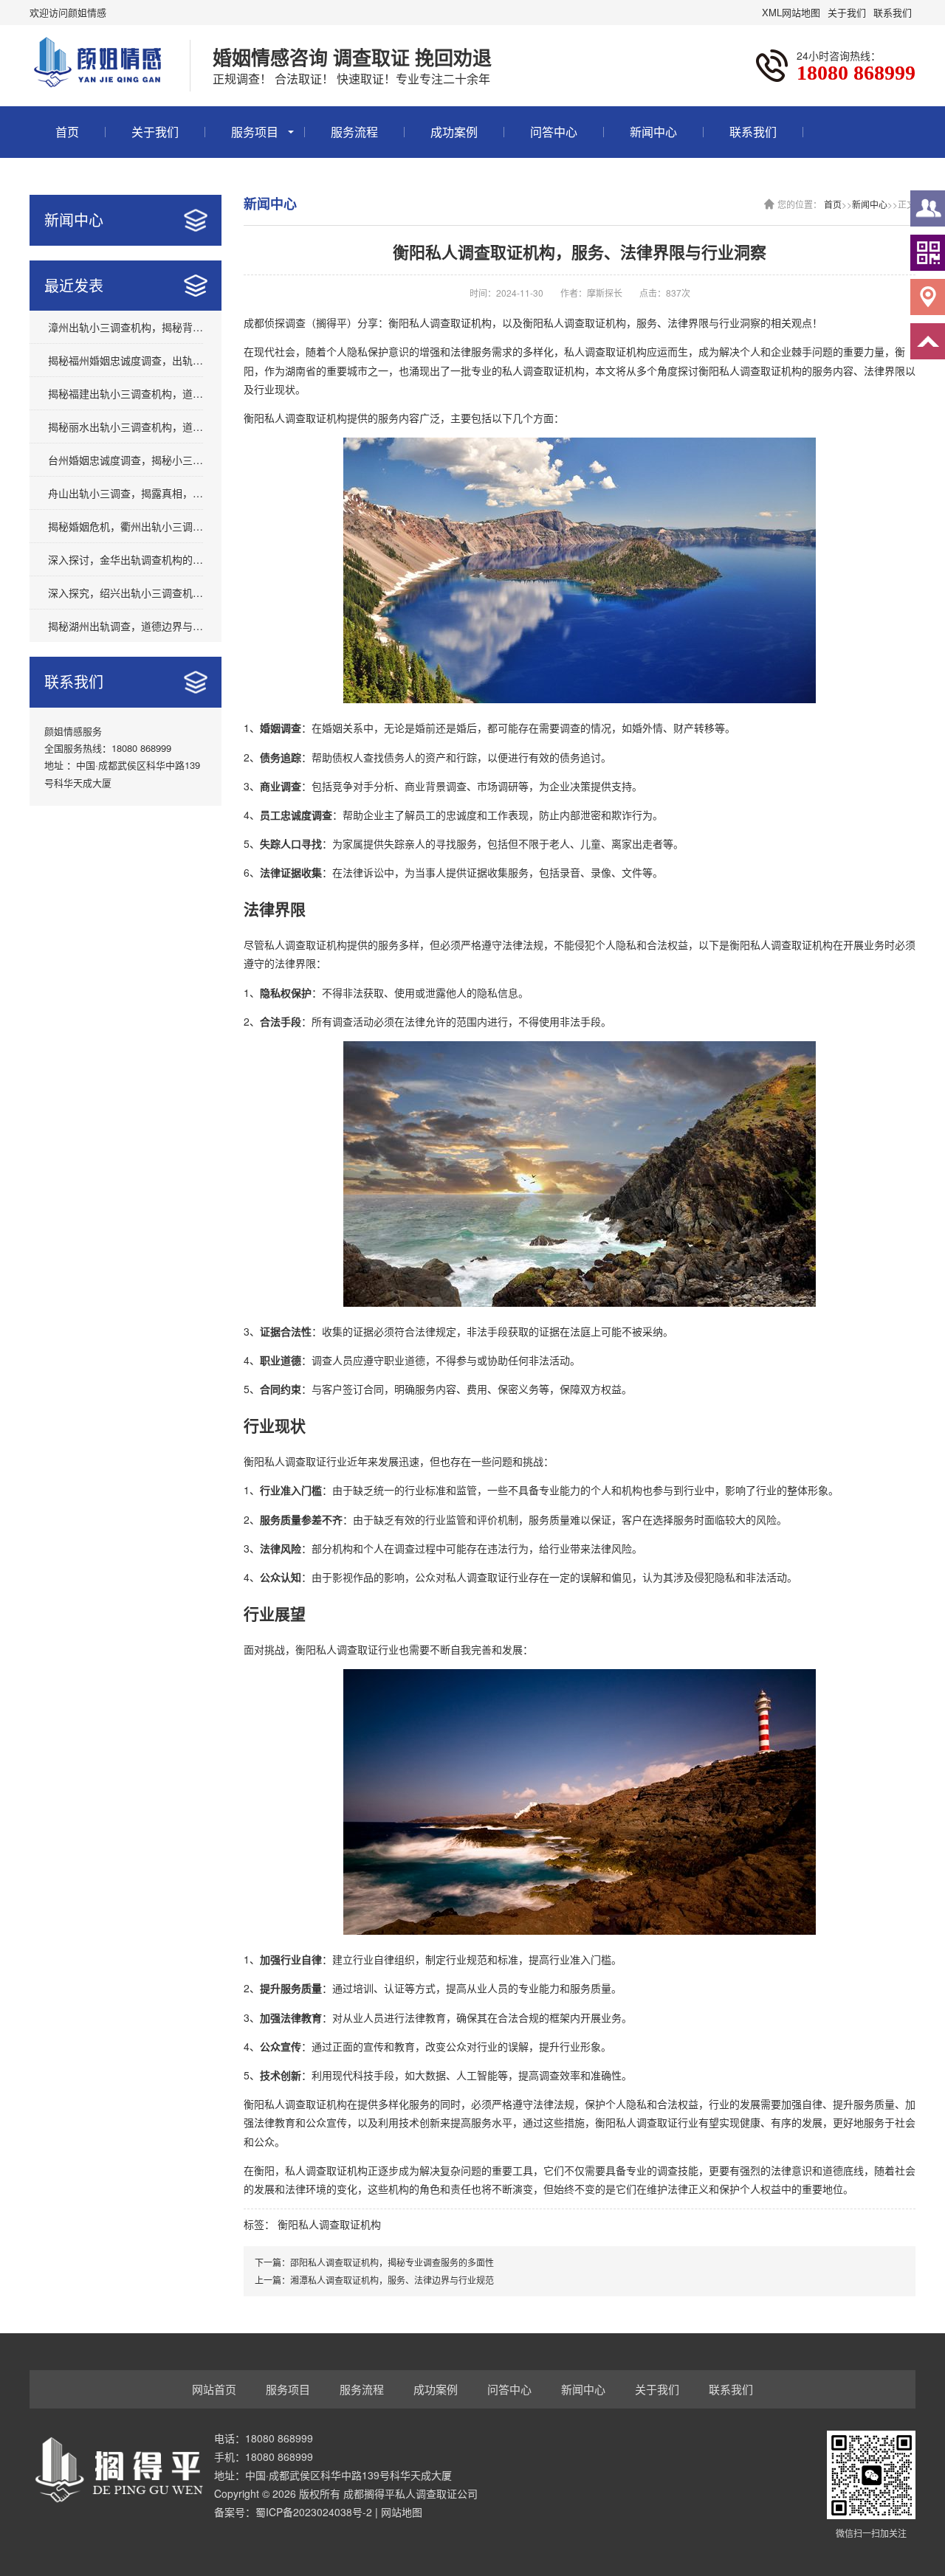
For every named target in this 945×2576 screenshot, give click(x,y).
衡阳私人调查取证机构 (329, 2224)
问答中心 (554, 132)
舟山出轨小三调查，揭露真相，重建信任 (126, 493)
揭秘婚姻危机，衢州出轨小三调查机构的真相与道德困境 (126, 526)
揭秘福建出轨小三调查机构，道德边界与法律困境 (126, 393)
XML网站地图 (791, 12)
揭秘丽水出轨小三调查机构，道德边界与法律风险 (126, 427)
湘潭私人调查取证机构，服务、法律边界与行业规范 (392, 2280)
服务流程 (354, 132)
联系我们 (893, 12)
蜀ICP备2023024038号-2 (314, 2512)
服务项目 (255, 132)
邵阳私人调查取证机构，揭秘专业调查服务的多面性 (392, 2262)
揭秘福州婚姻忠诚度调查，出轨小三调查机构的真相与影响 (126, 360)
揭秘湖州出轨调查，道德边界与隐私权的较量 (126, 626)
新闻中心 (653, 132)
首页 (67, 132)
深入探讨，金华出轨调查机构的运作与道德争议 (126, 559)
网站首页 (214, 2389)
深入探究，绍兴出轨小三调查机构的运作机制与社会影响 (126, 593)
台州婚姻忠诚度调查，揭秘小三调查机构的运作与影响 (126, 460)
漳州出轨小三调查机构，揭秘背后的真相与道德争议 (126, 327)
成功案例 (454, 132)
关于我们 (847, 12)
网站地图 (402, 2512)
